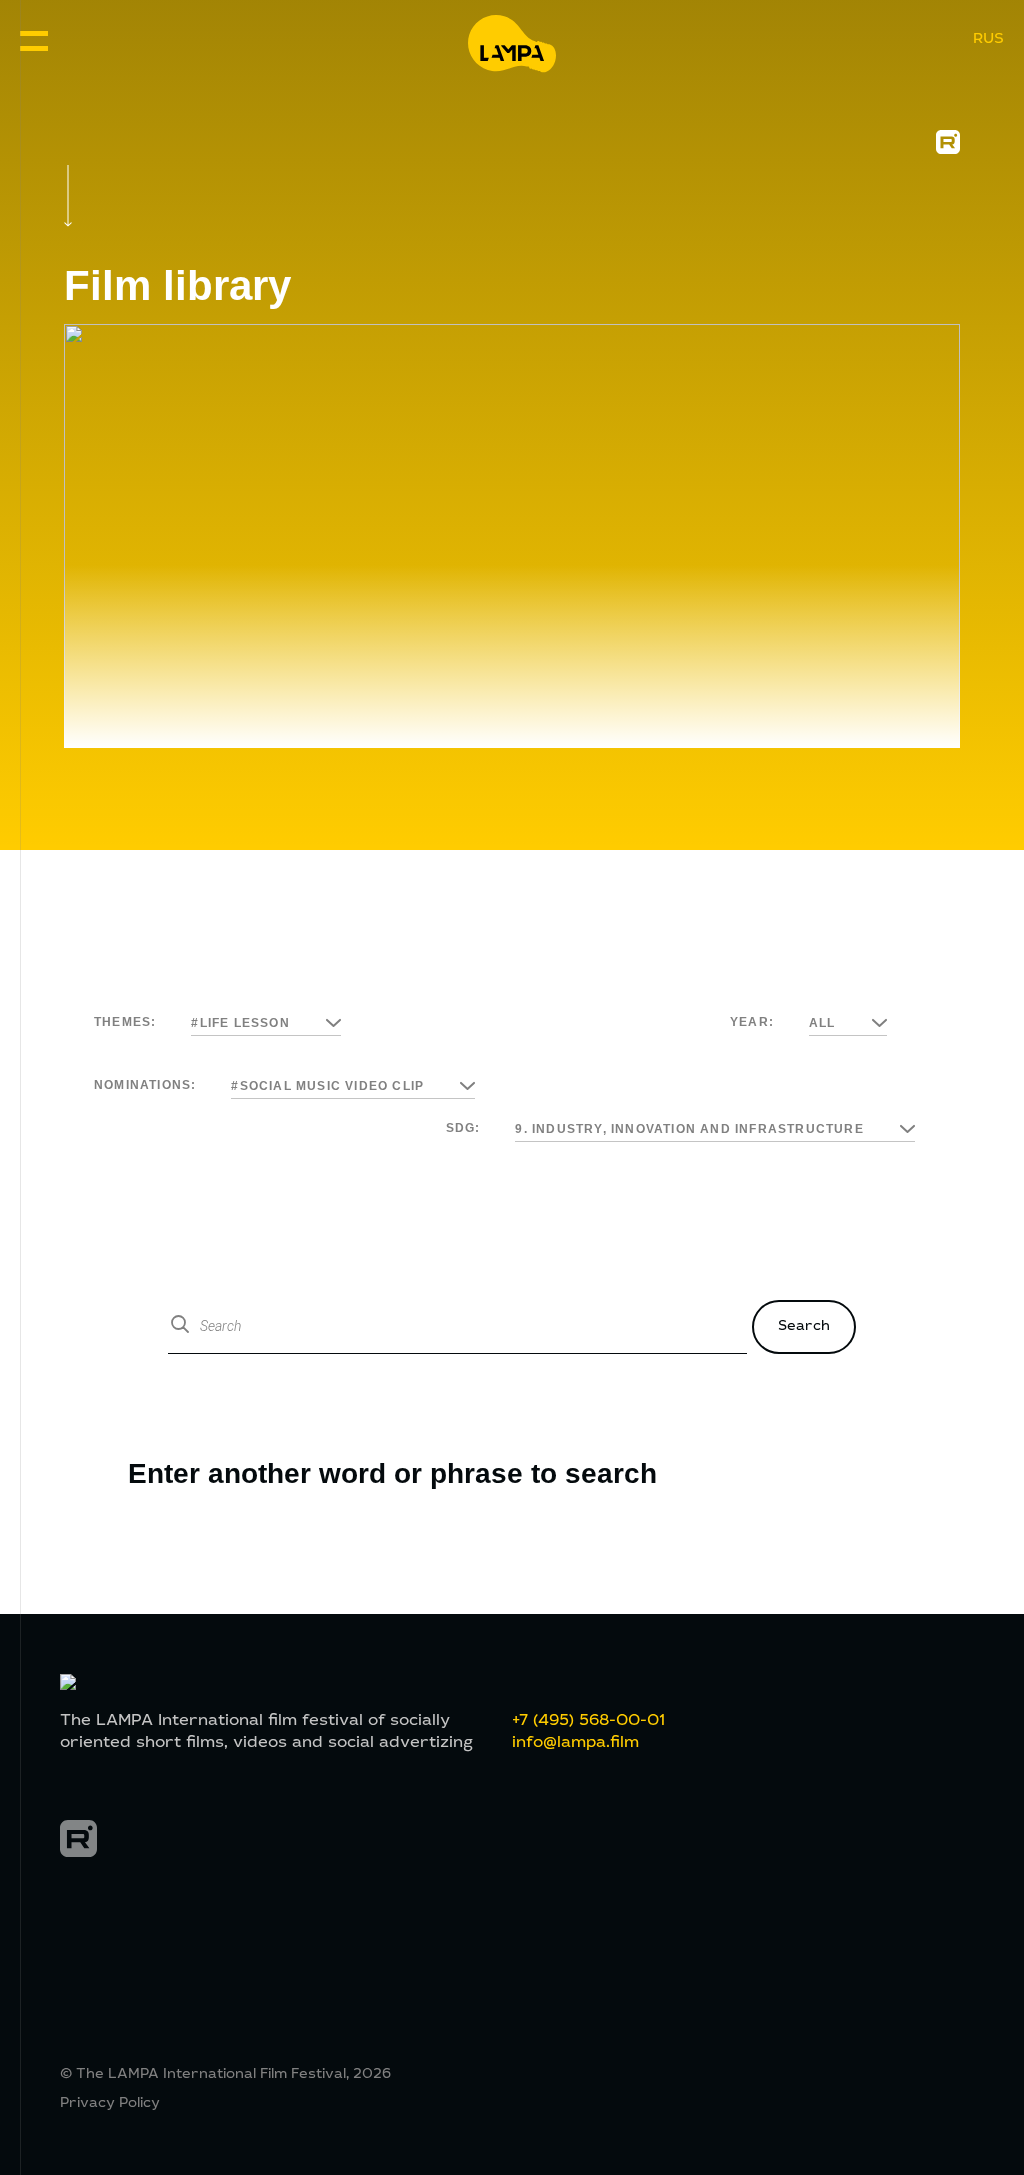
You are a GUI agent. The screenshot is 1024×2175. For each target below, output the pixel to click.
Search (804, 1327)
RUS (988, 39)
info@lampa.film (575, 1743)
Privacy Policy (110, 2104)
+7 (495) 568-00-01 (588, 1721)
